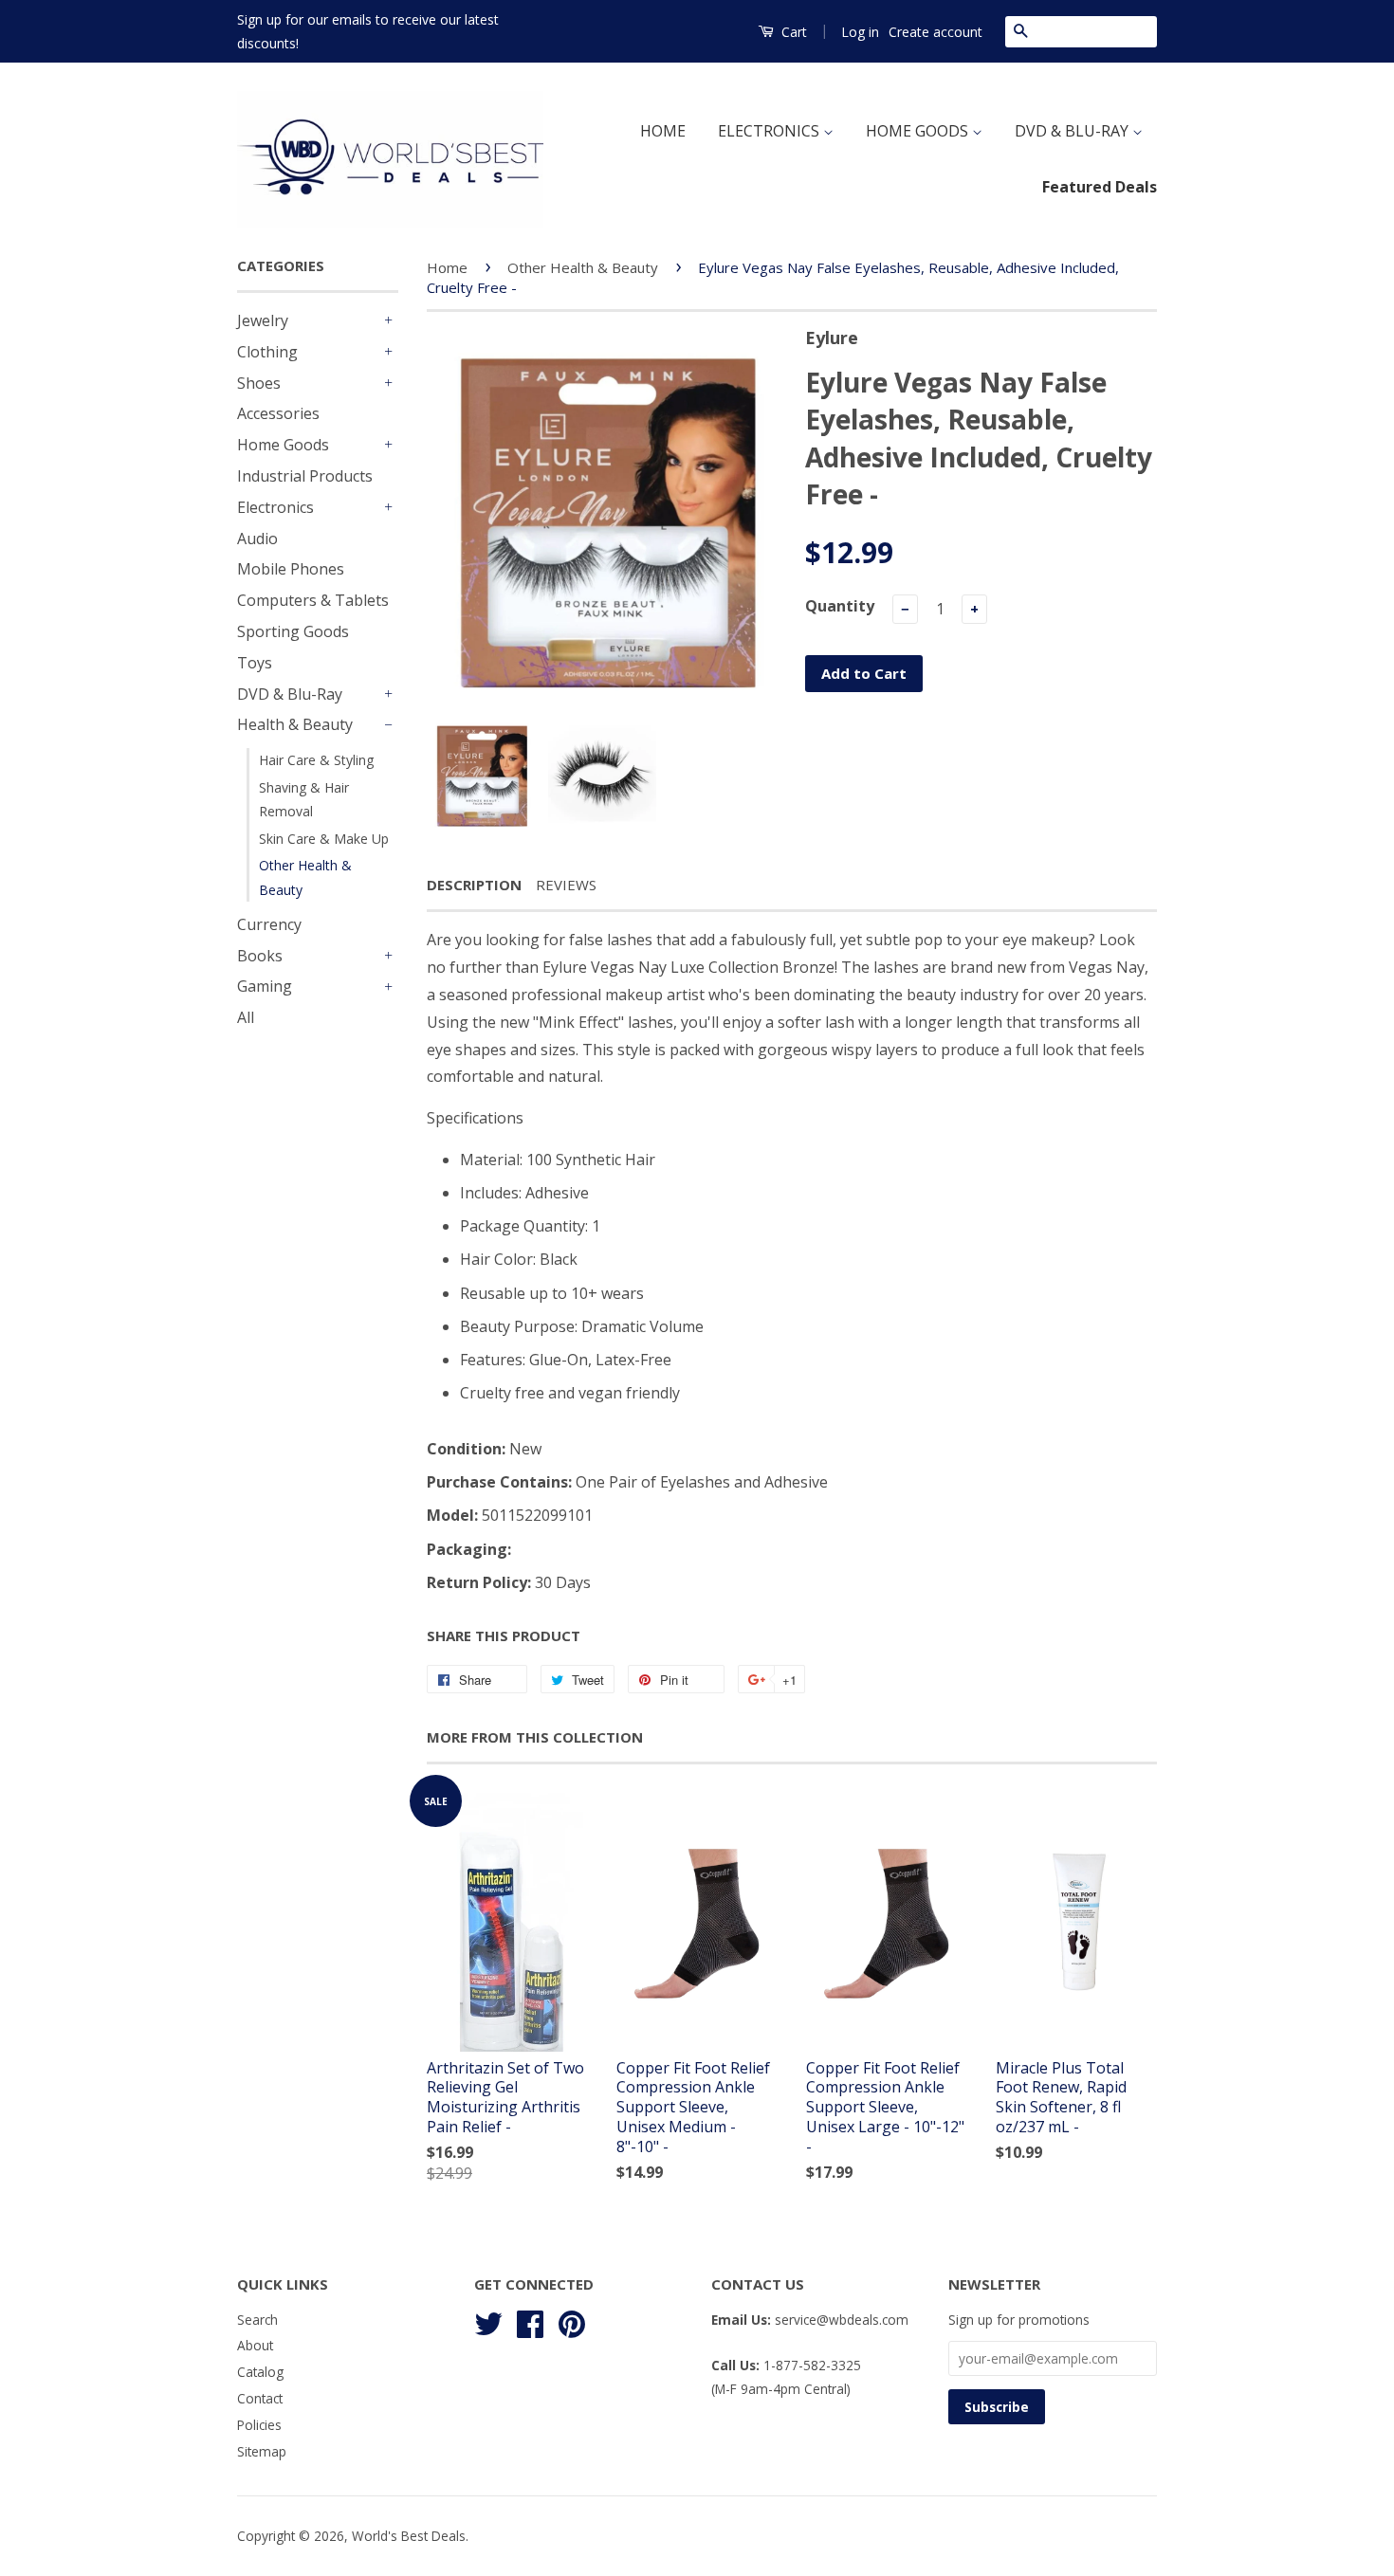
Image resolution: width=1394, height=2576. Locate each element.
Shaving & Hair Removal (304, 799)
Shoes (259, 383)
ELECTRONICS (770, 131)
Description (474, 885)
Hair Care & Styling (316, 760)
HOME (663, 131)
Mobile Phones (291, 569)
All (246, 1017)
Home (447, 267)
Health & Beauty (295, 724)
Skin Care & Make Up (324, 839)
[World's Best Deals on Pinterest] (572, 2320)
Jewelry (263, 320)
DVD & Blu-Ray (290, 694)
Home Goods (283, 445)
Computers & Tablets (313, 600)
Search (257, 2320)
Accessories (278, 413)
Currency (269, 924)
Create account (935, 32)
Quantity (840, 606)
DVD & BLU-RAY (1073, 131)
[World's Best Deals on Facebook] (530, 2320)
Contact (260, 2398)
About (255, 2345)
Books (260, 956)
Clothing (267, 352)
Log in (860, 32)
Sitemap (262, 2451)
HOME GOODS (919, 131)
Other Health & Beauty (305, 877)
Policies (259, 2425)
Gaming (265, 986)
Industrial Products (305, 476)
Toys (255, 663)
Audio (257, 539)
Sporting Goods (293, 631)
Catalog (260, 2372)
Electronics (275, 507)
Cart (792, 32)
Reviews (566, 885)
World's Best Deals (409, 2536)
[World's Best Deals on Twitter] (488, 2320)
